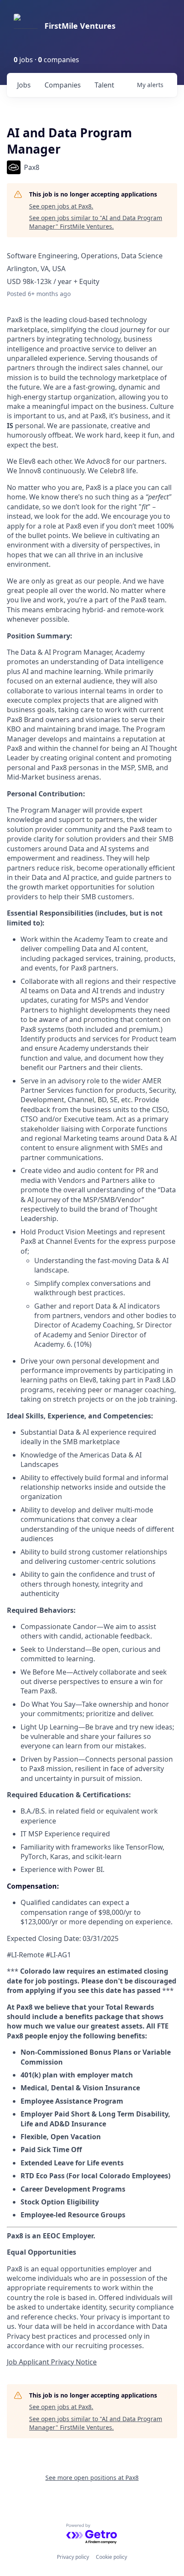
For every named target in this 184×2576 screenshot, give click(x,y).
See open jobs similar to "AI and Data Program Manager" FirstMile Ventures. (96, 222)
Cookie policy (111, 2557)
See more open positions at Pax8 (92, 2478)
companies (63, 85)
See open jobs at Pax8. (61, 206)
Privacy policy (73, 2557)
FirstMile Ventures (80, 26)
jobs (24, 85)
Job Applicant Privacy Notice (52, 2362)
